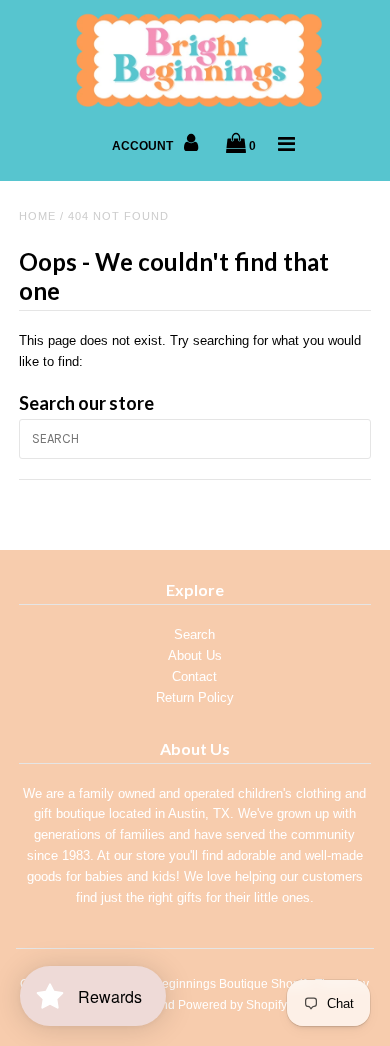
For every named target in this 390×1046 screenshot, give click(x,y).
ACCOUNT (144, 146)
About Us (195, 655)
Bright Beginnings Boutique (193, 984)
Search (194, 634)
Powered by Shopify (232, 1005)
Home (37, 216)
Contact (194, 676)
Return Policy (195, 697)
